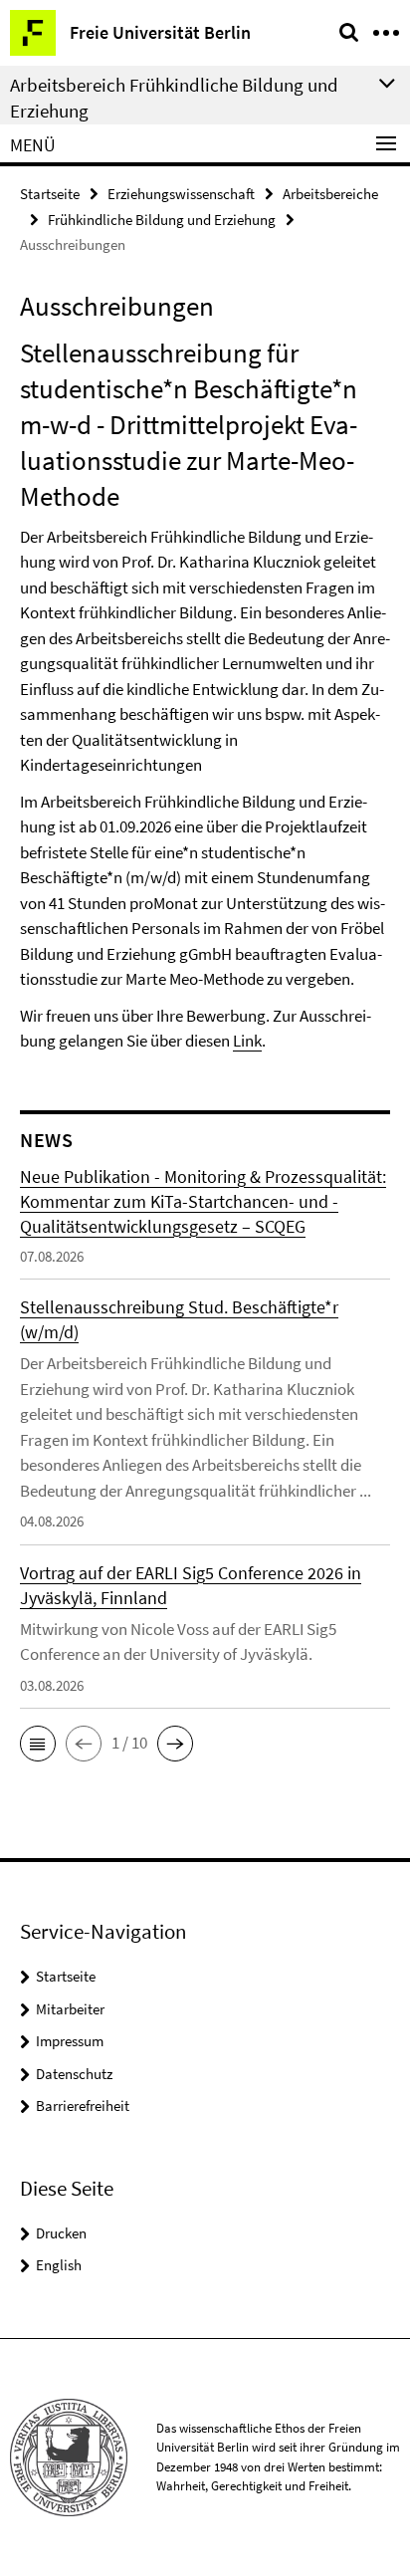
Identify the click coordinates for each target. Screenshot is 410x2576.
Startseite (50, 194)
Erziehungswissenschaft (181, 194)
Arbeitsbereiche (330, 194)
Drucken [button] (61, 2233)
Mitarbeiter (70, 2009)
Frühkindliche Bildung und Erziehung (162, 220)
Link (247, 1041)
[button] (38, 1744)
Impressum (70, 2041)
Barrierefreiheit (83, 2106)
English (59, 2265)
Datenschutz (74, 2074)
